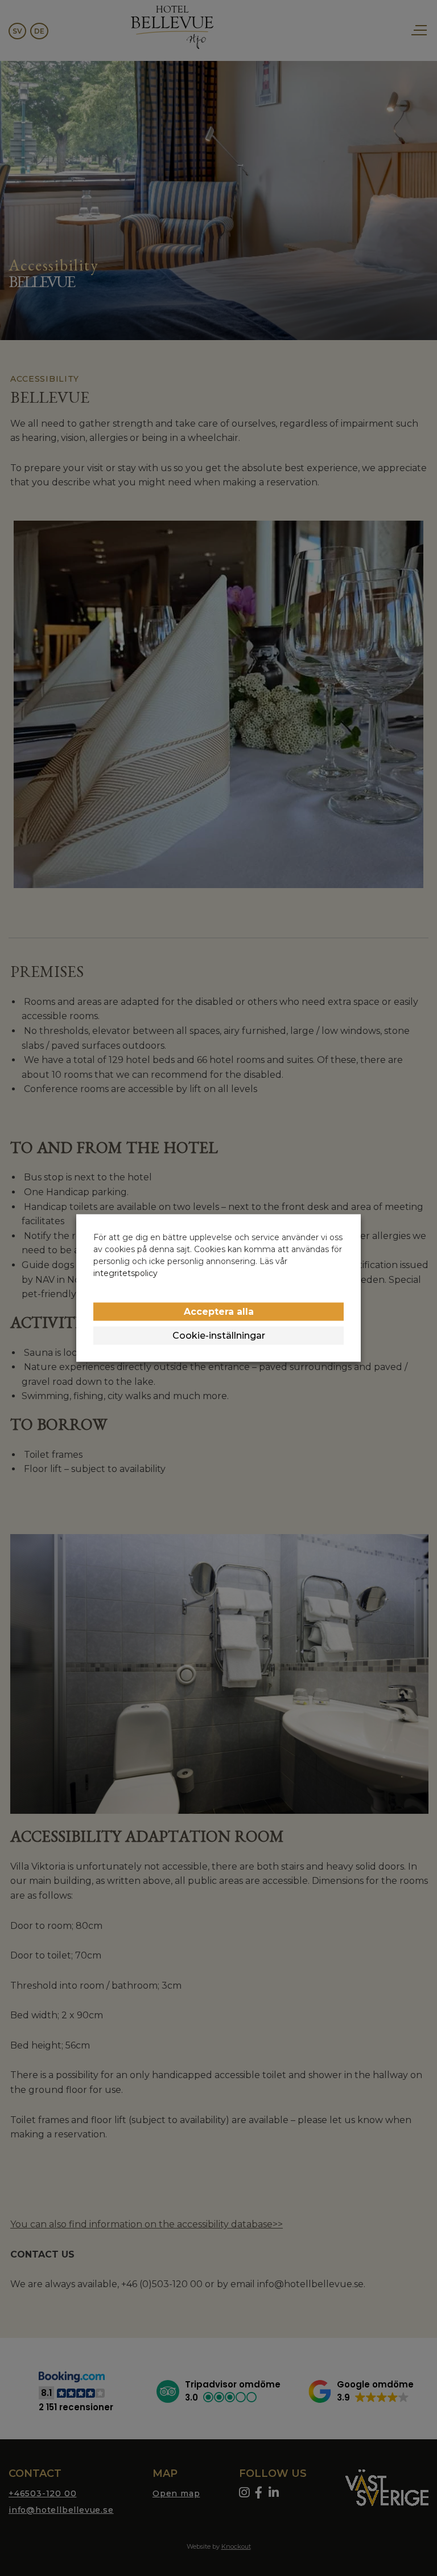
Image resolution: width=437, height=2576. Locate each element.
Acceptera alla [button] (219, 1312)
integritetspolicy (125, 1273)
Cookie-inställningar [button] (219, 1336)
